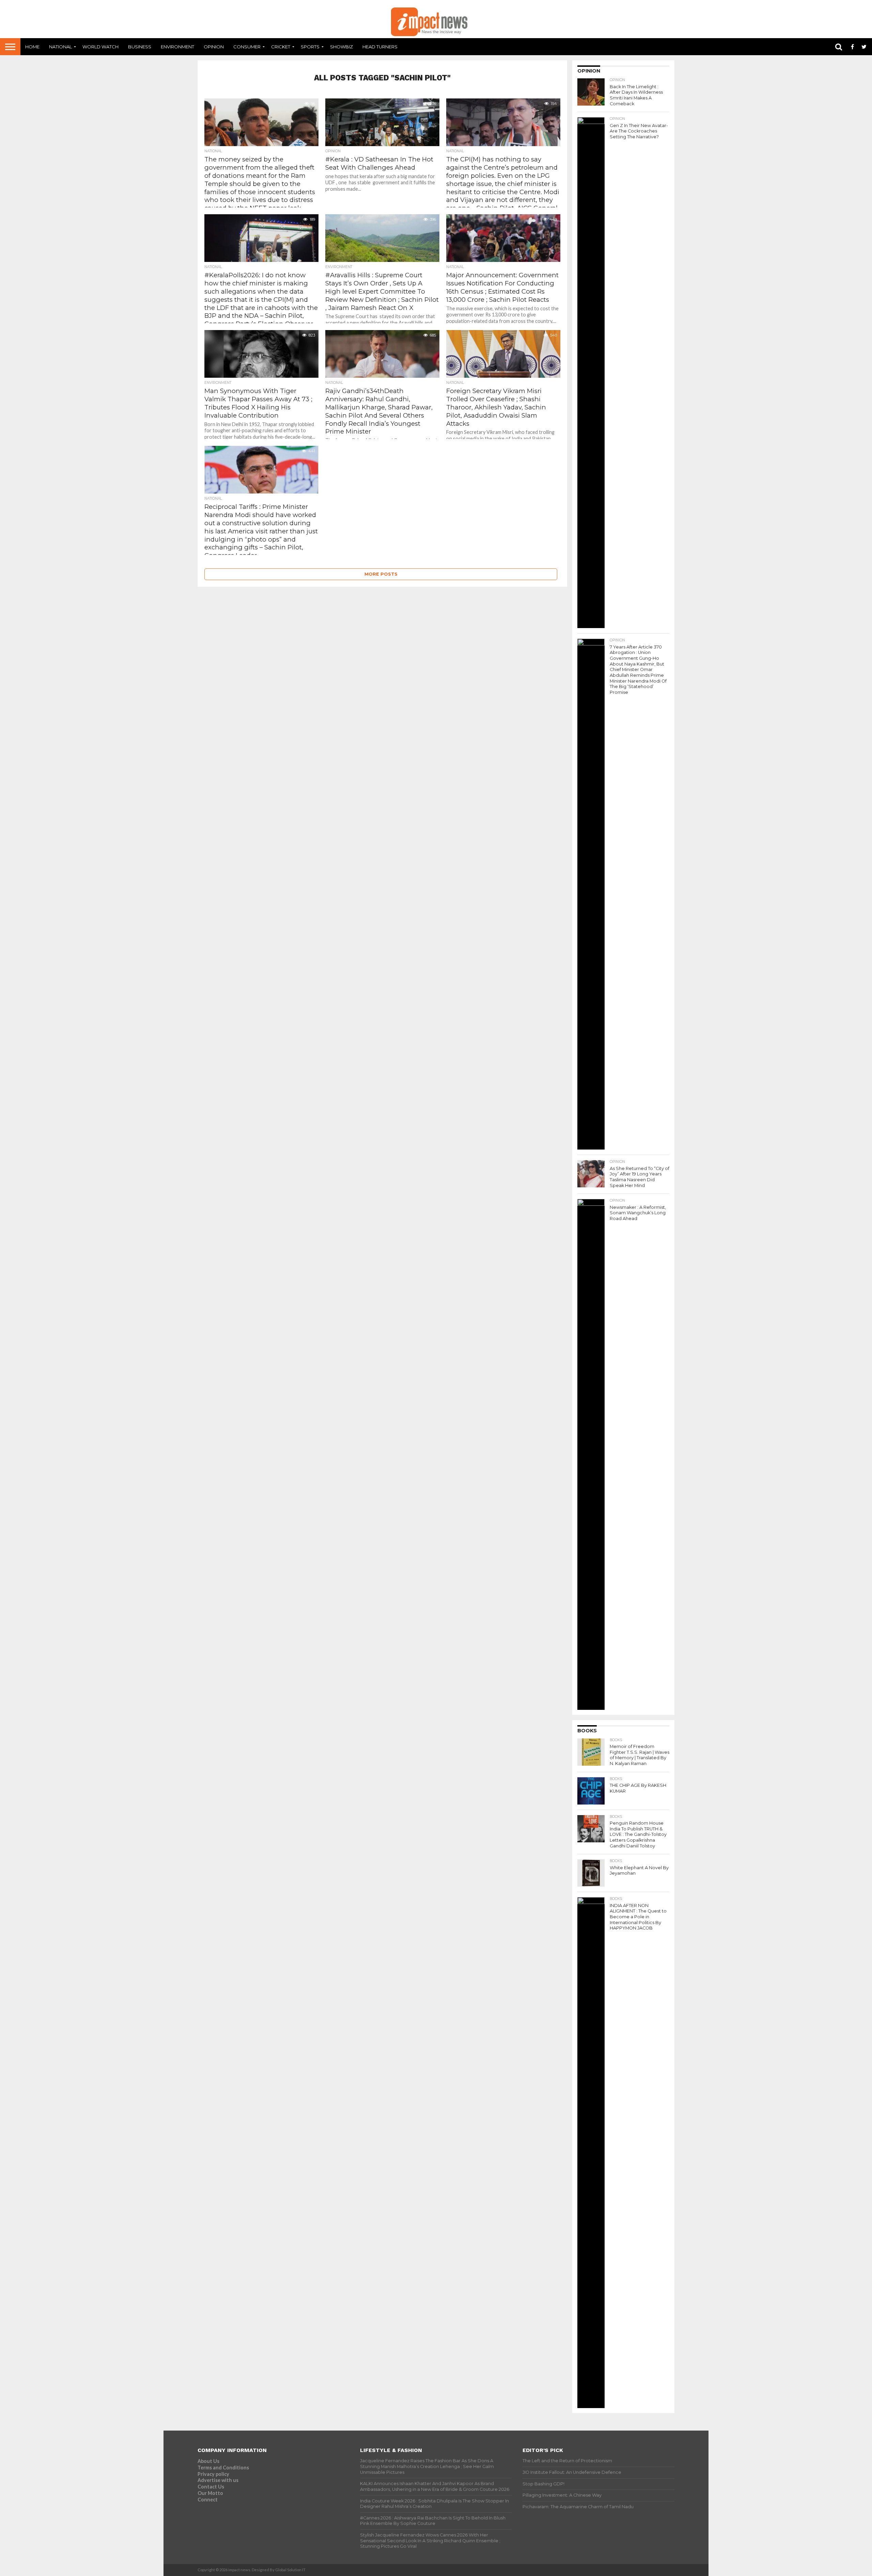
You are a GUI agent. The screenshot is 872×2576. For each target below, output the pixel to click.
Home (32, 47)
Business (140, 47)
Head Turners (380, 47)
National (60, 47)
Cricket (281, 47)
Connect (208, 2500)
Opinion (214, 47)
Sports (310, 47)
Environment (177, 47)
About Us (208, 2461)
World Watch (100, 47)
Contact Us (211, 2487)
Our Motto (210, 2493)
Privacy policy (213, 2474)
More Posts (381, 574)
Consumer (247, 47)
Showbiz (341, 47)
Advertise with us (218, 2480)
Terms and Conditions (223, 2468)
